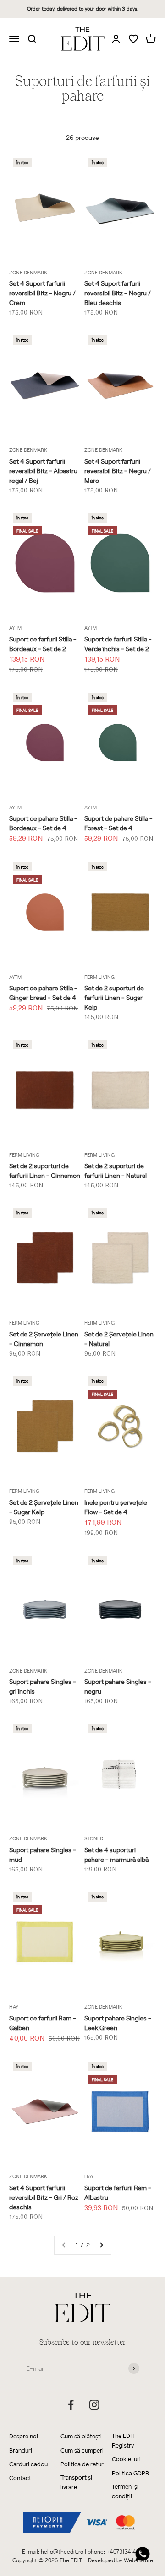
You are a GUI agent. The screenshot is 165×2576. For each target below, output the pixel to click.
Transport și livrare (76, 2482)
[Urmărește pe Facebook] (71, 2405)
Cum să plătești (81, 2436)
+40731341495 (125, 2551)
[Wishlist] (133, 40)
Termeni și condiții (125, 2491)
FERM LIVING (99, 977)
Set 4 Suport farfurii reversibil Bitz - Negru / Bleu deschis (118, 293)
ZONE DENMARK (28, 272)
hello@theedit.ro (62, 2551)
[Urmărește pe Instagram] (94, 2405)
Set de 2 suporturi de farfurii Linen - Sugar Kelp (114, 997)
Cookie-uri (126, 2459)
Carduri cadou (28, 2464)
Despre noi (24, 2436)
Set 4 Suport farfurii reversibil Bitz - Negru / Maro (118, 471)
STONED (94, 1838)
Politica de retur (82, 2464)
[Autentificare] (116, 38)
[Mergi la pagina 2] (101, 2245)
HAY (14, 2007)
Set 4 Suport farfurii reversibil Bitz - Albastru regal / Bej (43, 471)
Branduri (21, 2450)
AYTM (15, 628)
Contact (20, 2477)
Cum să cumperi (82, 2450)
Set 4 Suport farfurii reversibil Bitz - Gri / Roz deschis (44, 2197)
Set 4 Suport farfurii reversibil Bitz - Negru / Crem (42, 293)
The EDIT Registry (123, 2440)
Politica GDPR (130, 2473)
